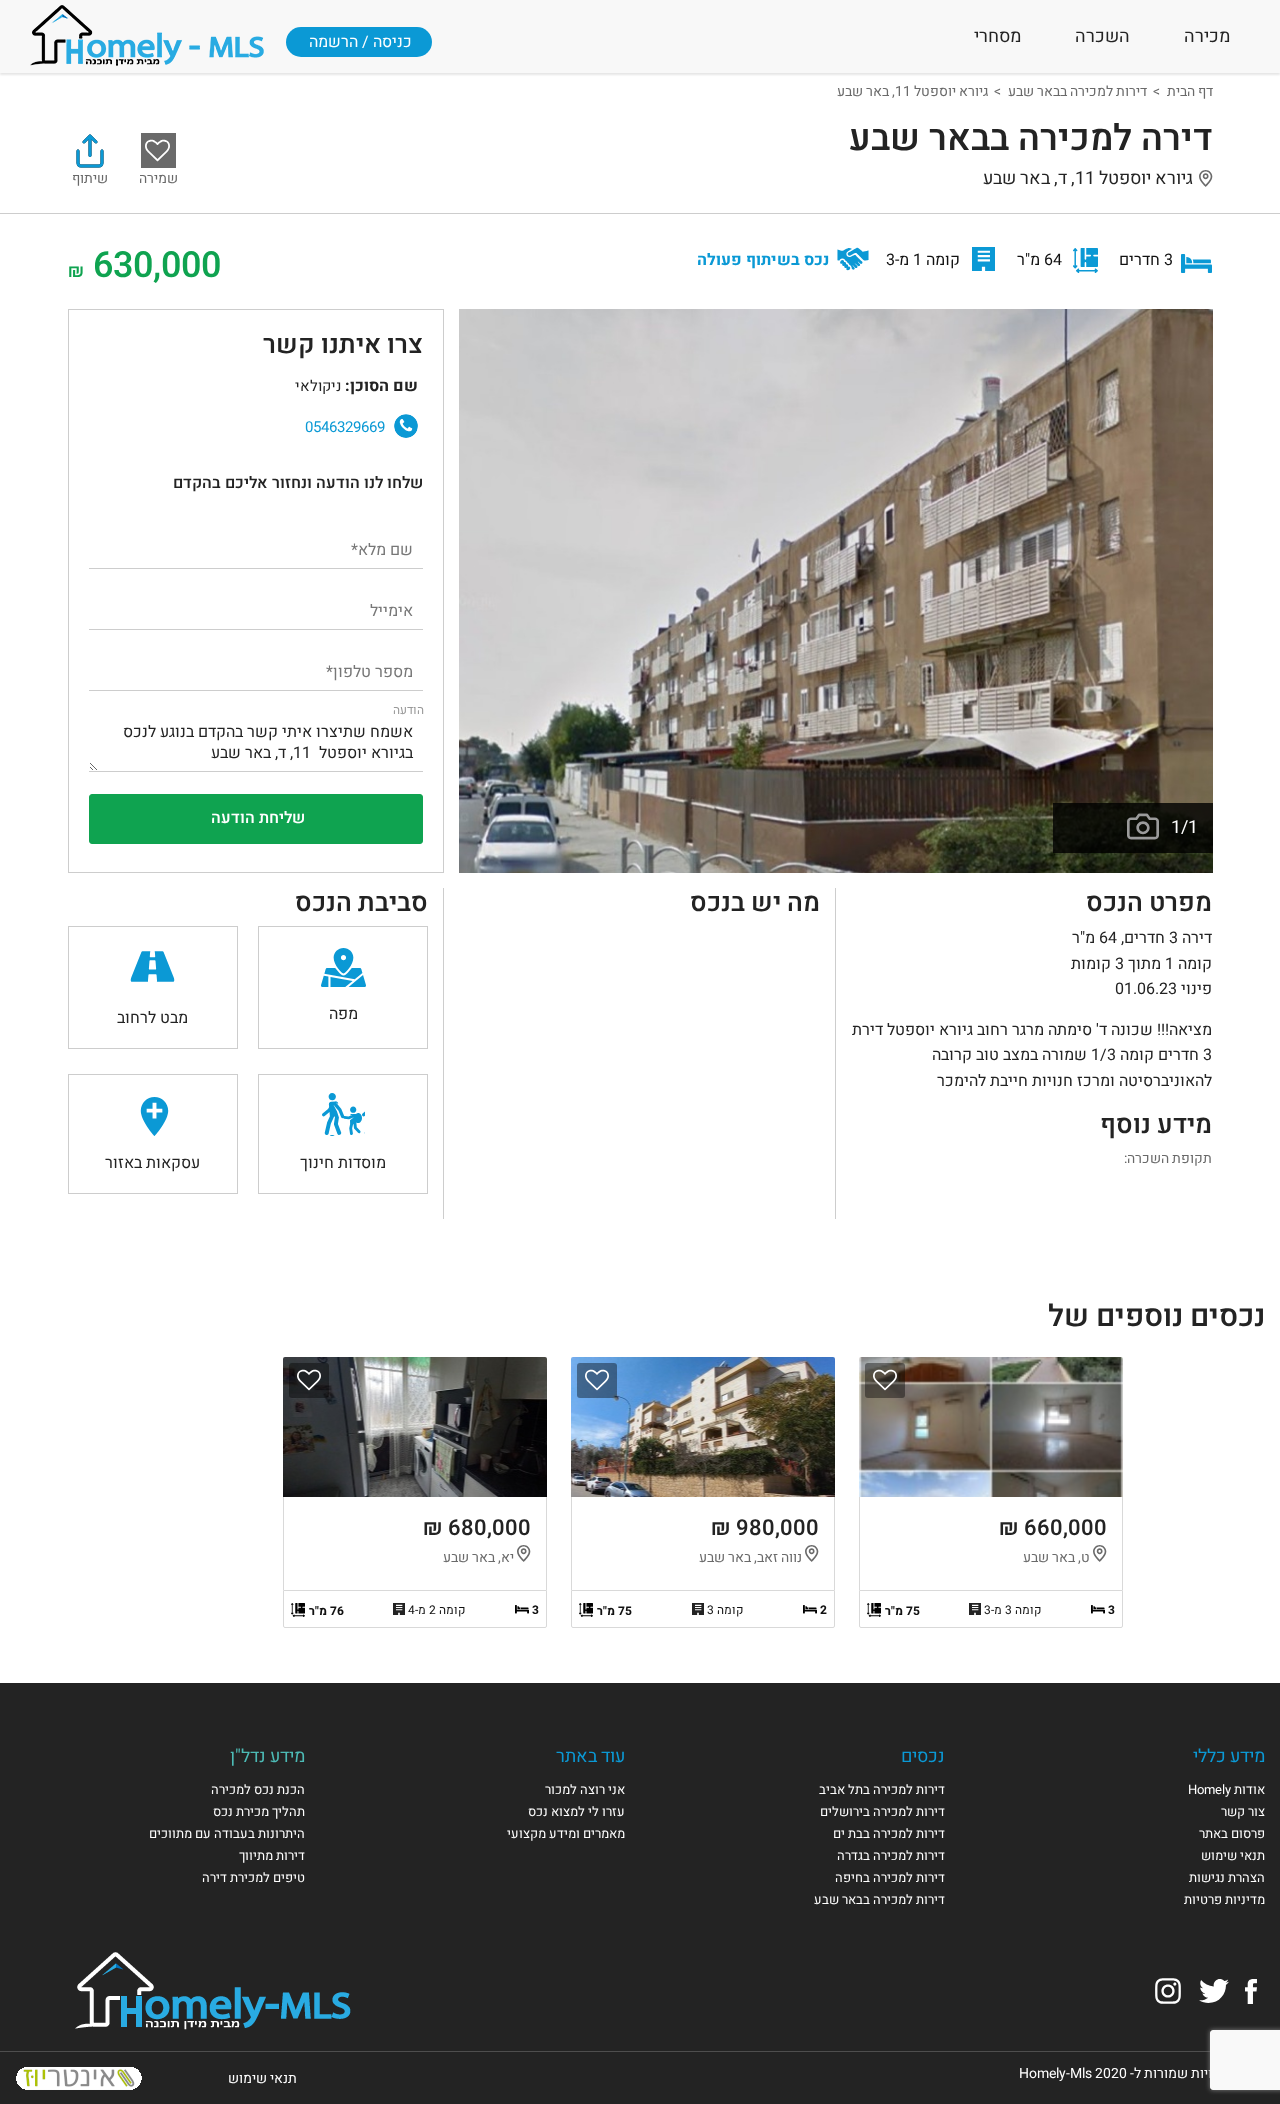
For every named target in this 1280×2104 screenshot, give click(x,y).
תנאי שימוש (1233, 1855)
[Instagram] (1168, 1990)
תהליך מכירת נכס (259, 1811)
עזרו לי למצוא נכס (576, 1811)
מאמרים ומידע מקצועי (566, 1833)
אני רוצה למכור (585, 1789)
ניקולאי (146, 417)
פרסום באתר (1232, 1833)
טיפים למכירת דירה (253, 1877)
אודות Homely (1226, 1789)
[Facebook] (1251, 1990)
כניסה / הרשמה (360, 42)
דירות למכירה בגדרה (891, 1855)
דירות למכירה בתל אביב (882, 1789)
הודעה (408, 710)
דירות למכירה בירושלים (882, 1811)
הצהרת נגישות (1227, 1877)
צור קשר (1243, 1811)
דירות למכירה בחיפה (890, 1877)
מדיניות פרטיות (1224, 1899)
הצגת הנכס (991, 1492)
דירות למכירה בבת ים (889, 1833)
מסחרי (997, 36)
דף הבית (1190, 91)
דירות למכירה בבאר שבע (1077, 91)
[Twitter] (1214, 1990)
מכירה (1207, 36)
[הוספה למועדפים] (885, 1380)
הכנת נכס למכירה (258, 1789)
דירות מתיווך (272, 1855)
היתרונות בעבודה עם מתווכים (227, 1833)
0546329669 (345, 427)
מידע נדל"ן (267, 1756)
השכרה (1102, 36)
